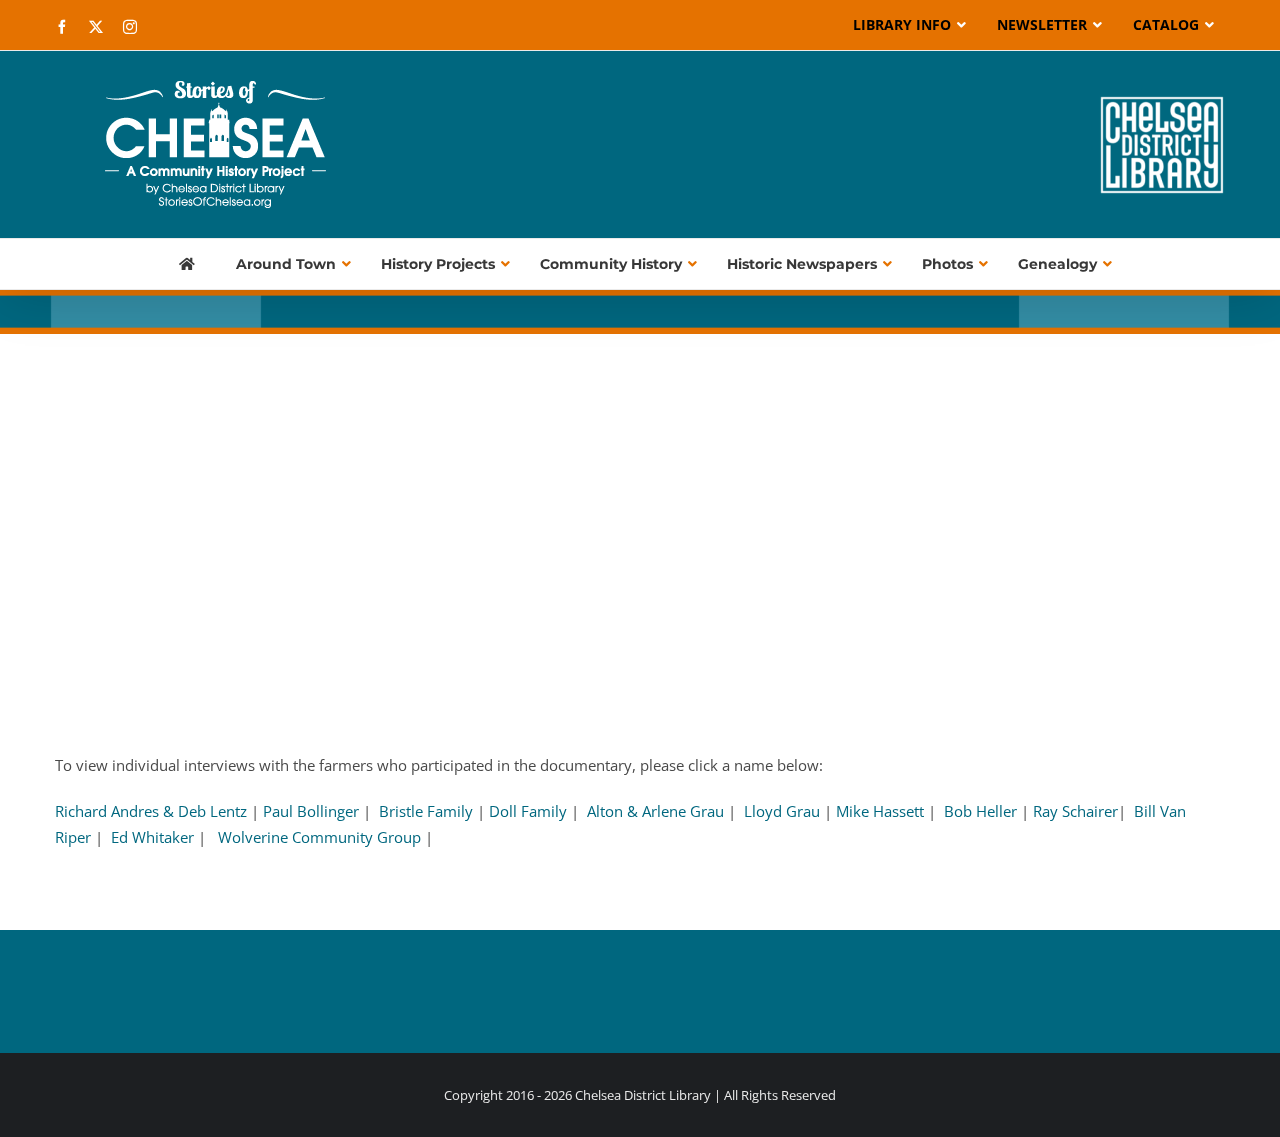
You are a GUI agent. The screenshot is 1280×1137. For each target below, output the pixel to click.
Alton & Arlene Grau (655, 811)
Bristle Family (428, 811)
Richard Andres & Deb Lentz (151, 811)
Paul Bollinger (311, 811)
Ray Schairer (1075, 811)
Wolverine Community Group (319, 837)
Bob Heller (982, 811)
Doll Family (528, 811)
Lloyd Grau (784, 811)
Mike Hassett (880, 811)
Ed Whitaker (152, 837)
